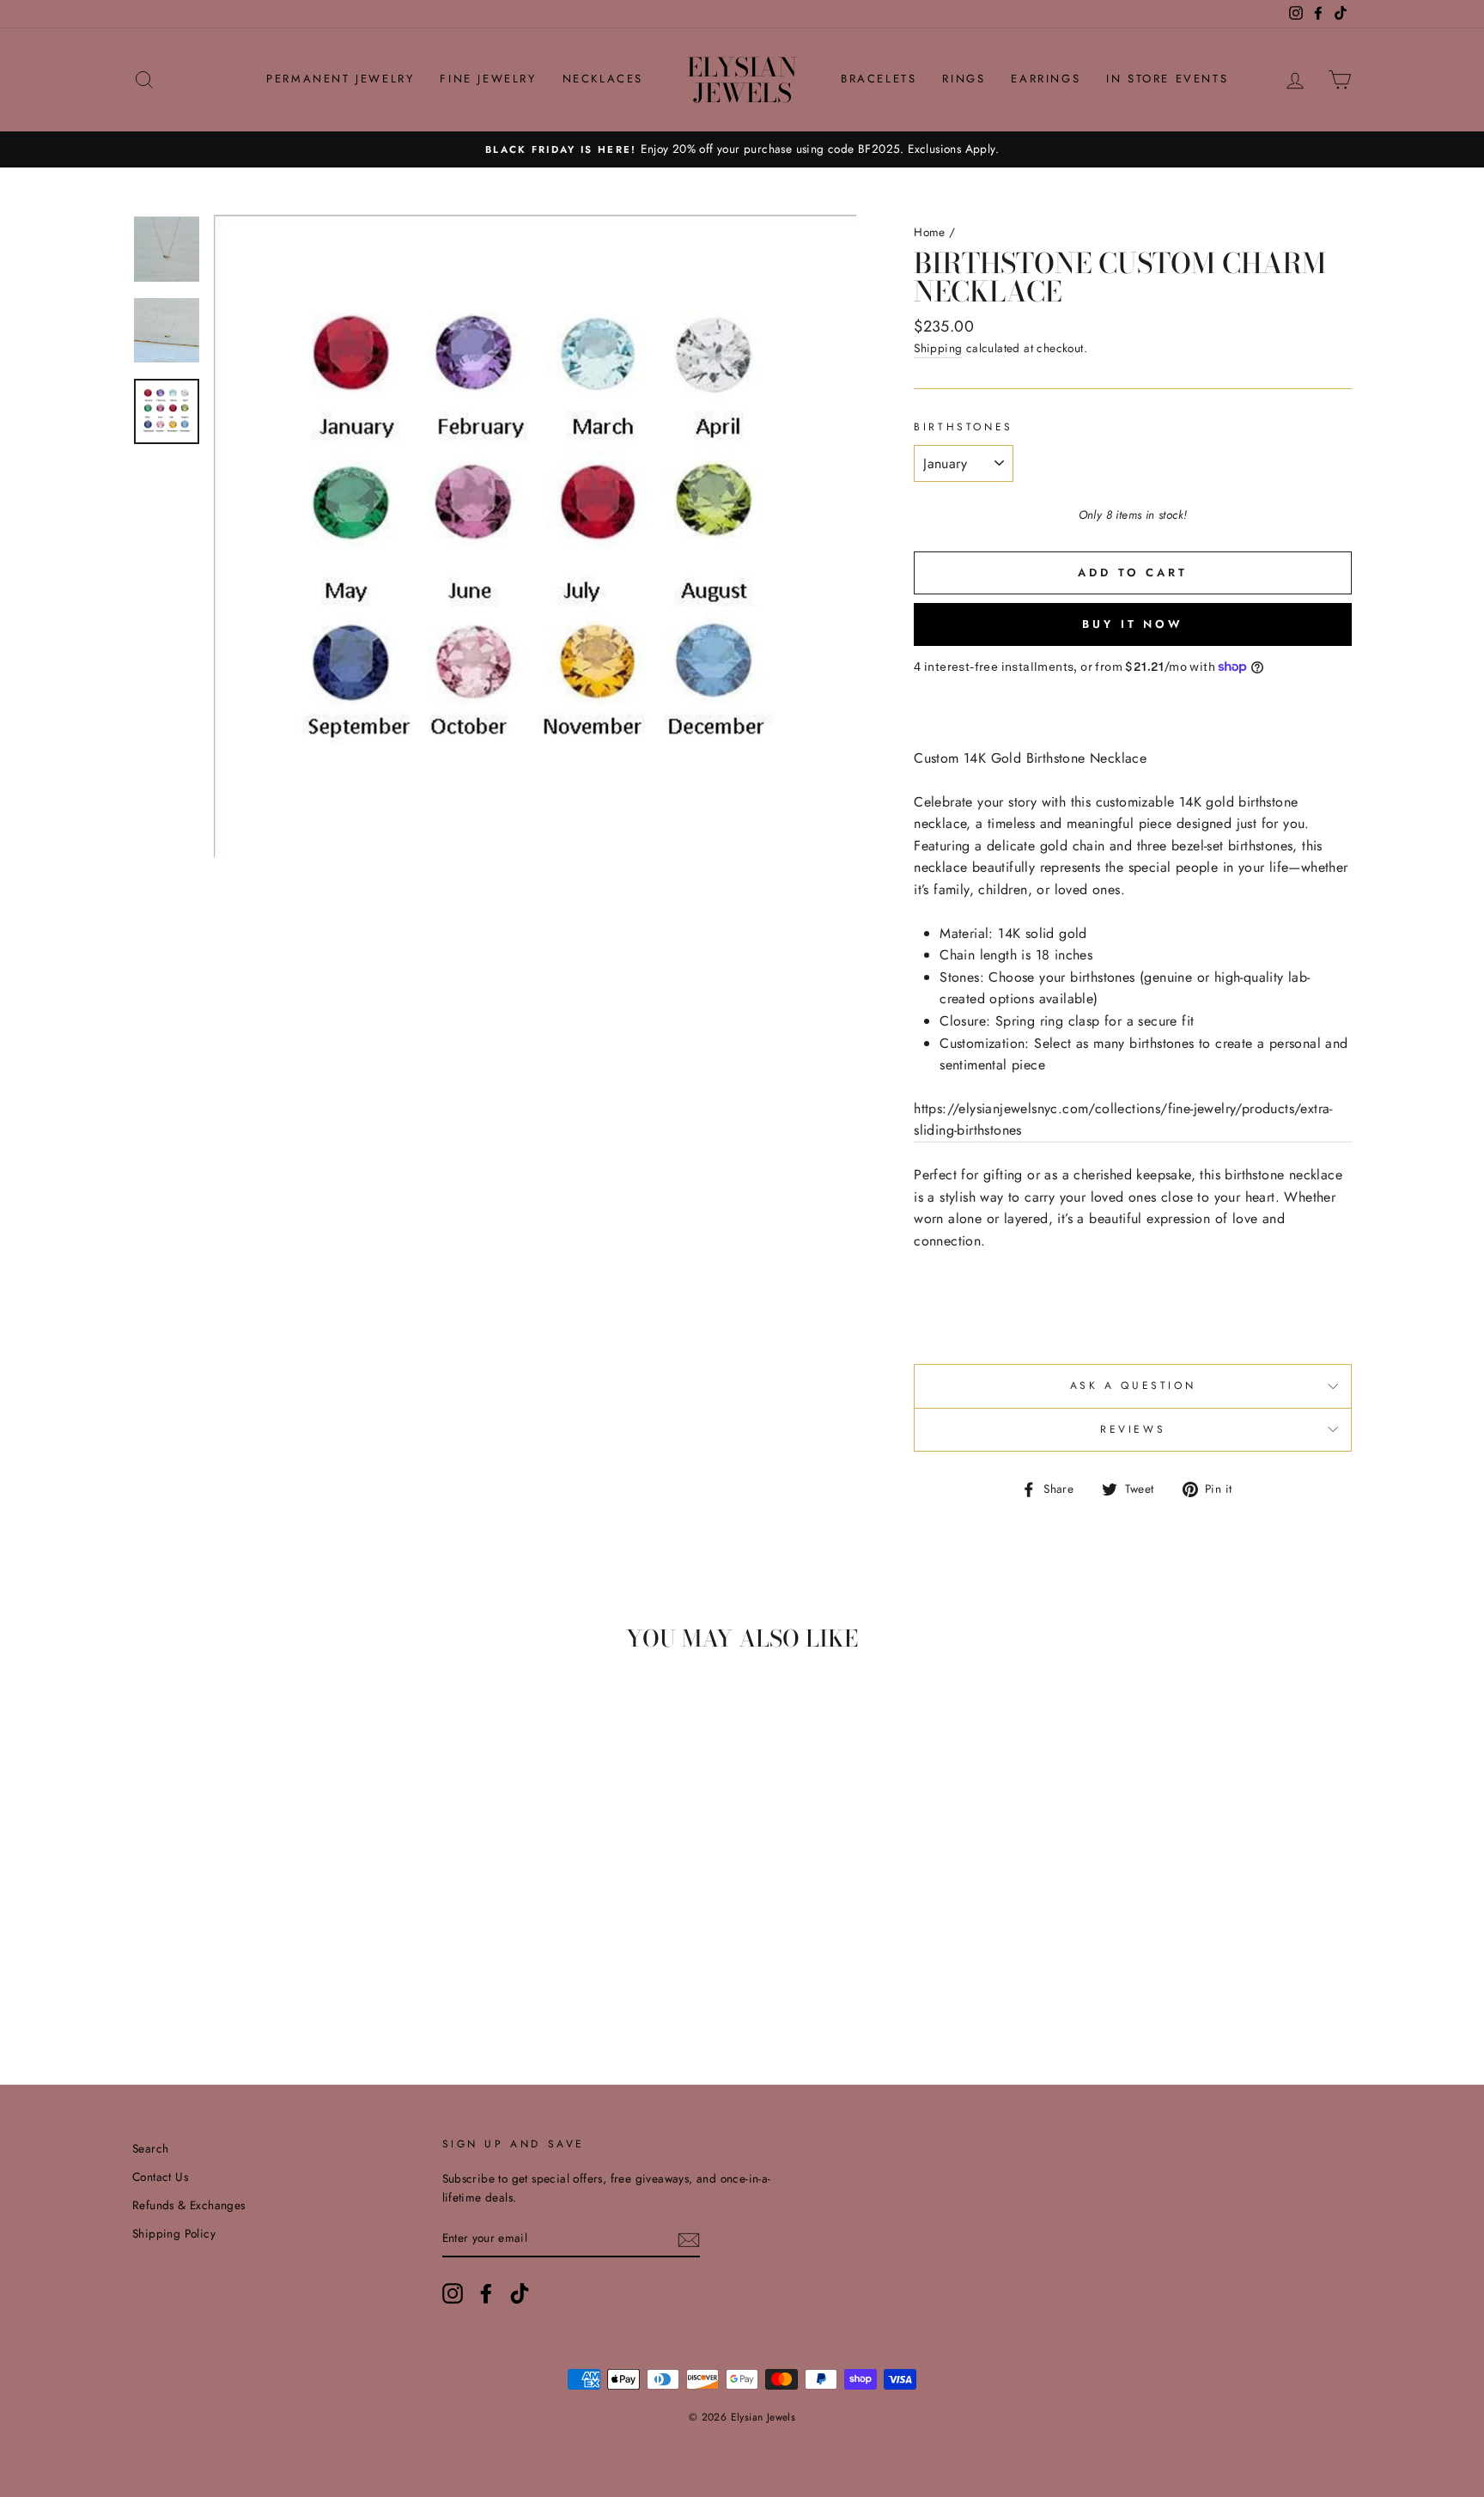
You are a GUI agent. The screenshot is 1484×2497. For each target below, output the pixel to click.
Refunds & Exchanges (189, 2205)
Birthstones (964, 427)
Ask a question (1133, 1386)
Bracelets (879, 79)
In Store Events (1167, 79)
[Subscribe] (689, 2238)
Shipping (938, 348)
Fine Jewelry (488, 79)
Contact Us (160, 2177)
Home (930, 232)
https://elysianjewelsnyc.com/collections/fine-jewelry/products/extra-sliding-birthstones (1123, 1120)
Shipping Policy (174, 2233)
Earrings (1046, 79)
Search (150, 2148)
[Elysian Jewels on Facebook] (486, 2293)
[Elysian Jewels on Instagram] (453, 2293)
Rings (964, 79)
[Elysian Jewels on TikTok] (520, 2293)
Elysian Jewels (742, 80)
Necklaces (603, 79)
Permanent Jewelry (340, 79)
